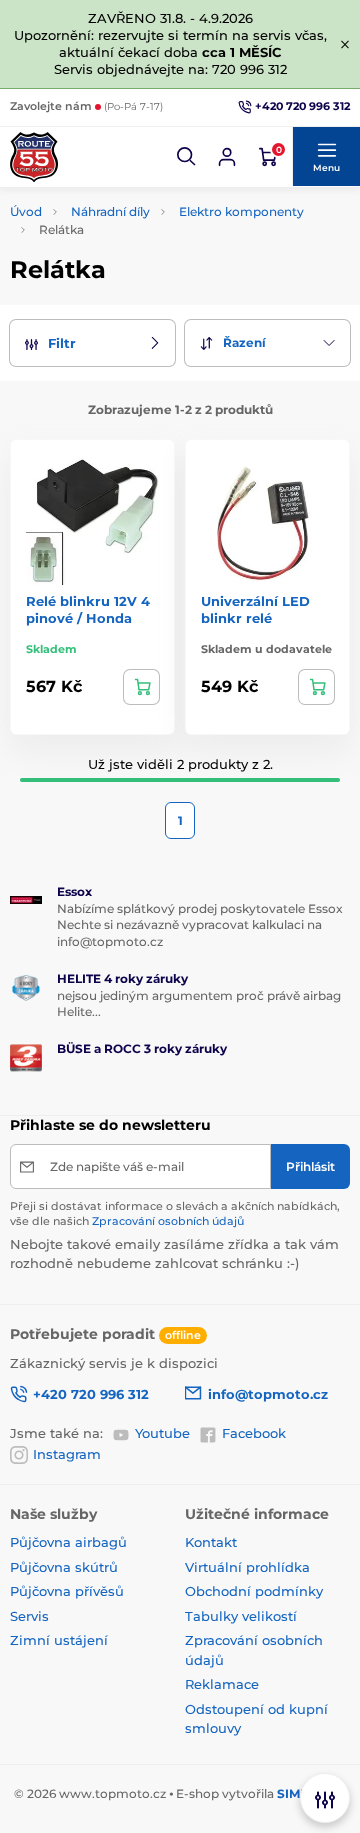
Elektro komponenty (241, 211)
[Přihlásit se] (227, 157)
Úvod (26, 211)
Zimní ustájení (59, 1640)
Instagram (67, 1454)
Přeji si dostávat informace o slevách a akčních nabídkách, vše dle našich (175, 1213)
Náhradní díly (110, 211)
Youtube (162, 1433)
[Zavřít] (345, 44)
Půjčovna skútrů (64, 1567)
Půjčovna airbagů (68, 1542)
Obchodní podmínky (254, 1591)
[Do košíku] (141, 687)
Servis (29, 1616)
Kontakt (211, 1542)
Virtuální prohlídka (247, 1567)
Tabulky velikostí (241, 1616)
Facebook (254, 1433)
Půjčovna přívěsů (67, 1591)
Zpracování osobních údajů (168, 1221)
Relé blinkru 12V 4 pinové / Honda (88, 609)
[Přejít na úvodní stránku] (34, 157)
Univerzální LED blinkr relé (255, 609)
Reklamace (222, 1684)
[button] (187, 157)
